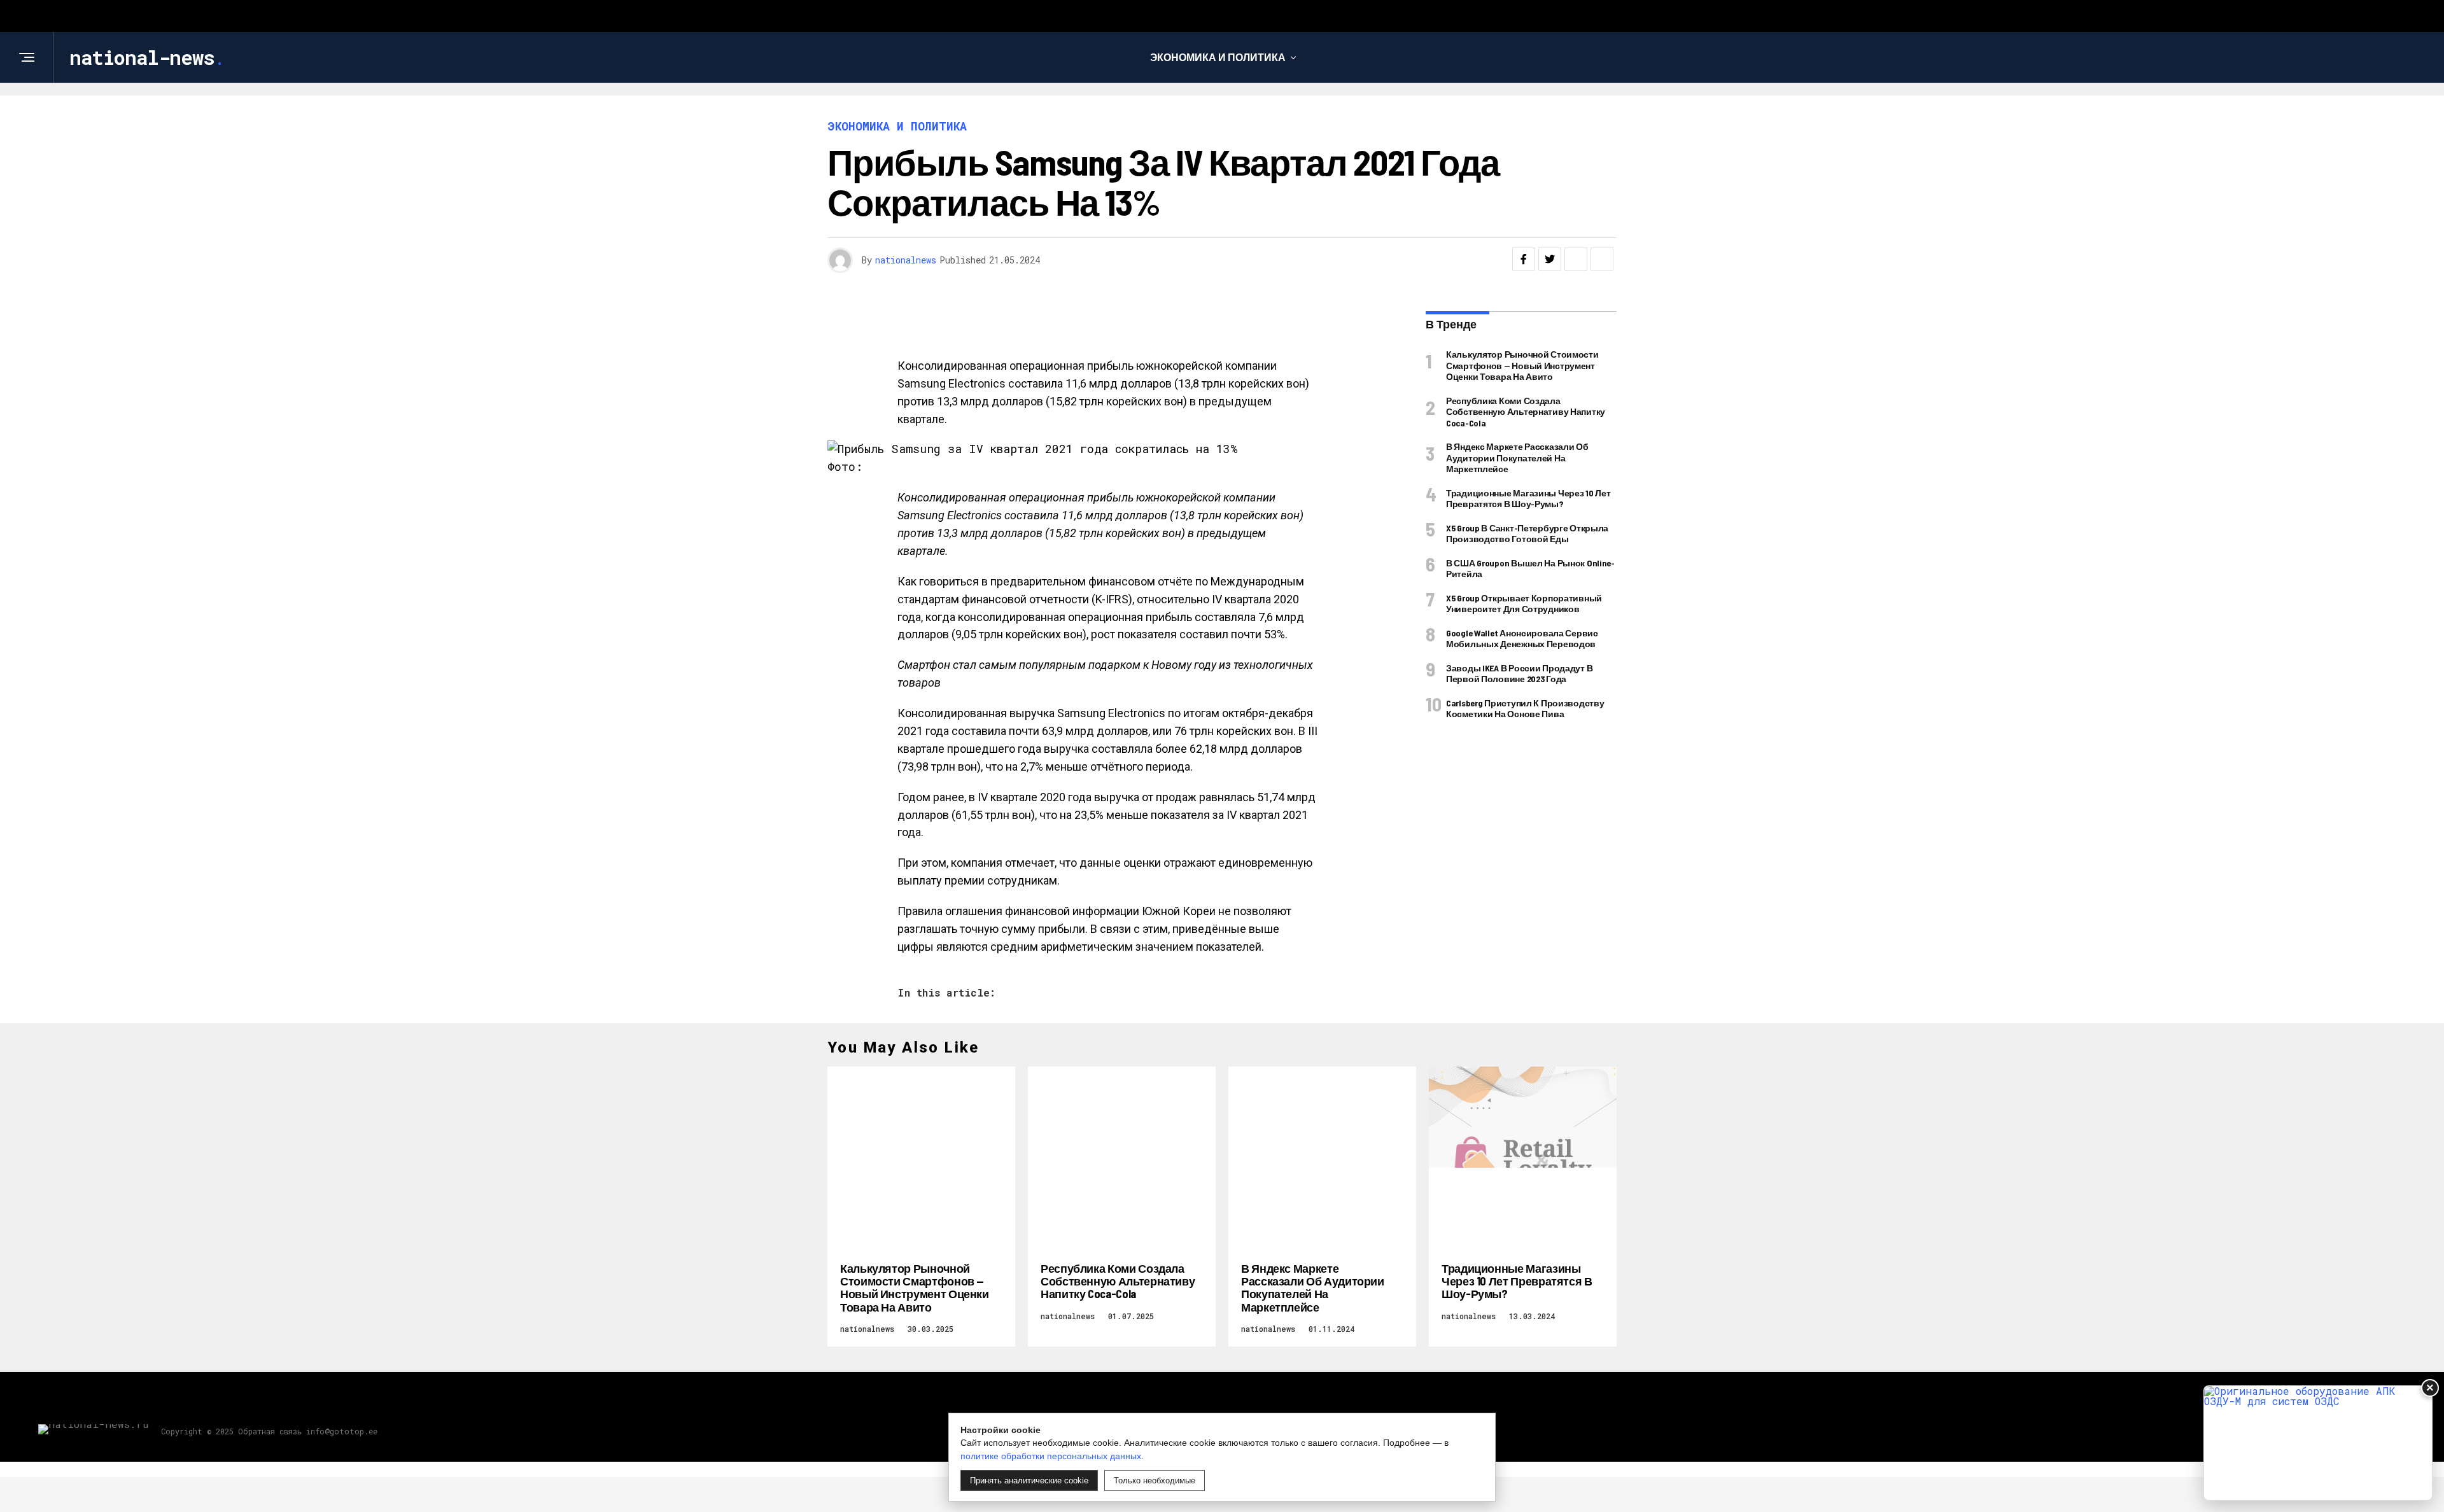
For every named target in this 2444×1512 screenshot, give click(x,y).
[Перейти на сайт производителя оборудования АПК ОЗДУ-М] (2318, 1443)
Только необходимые (1155, 1480)
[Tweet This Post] (1550, 259)
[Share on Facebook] (1524, 259)
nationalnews (906, 260)
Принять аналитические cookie (1029, 1480)
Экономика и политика (1218, 57)
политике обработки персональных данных (1051, 1456)
